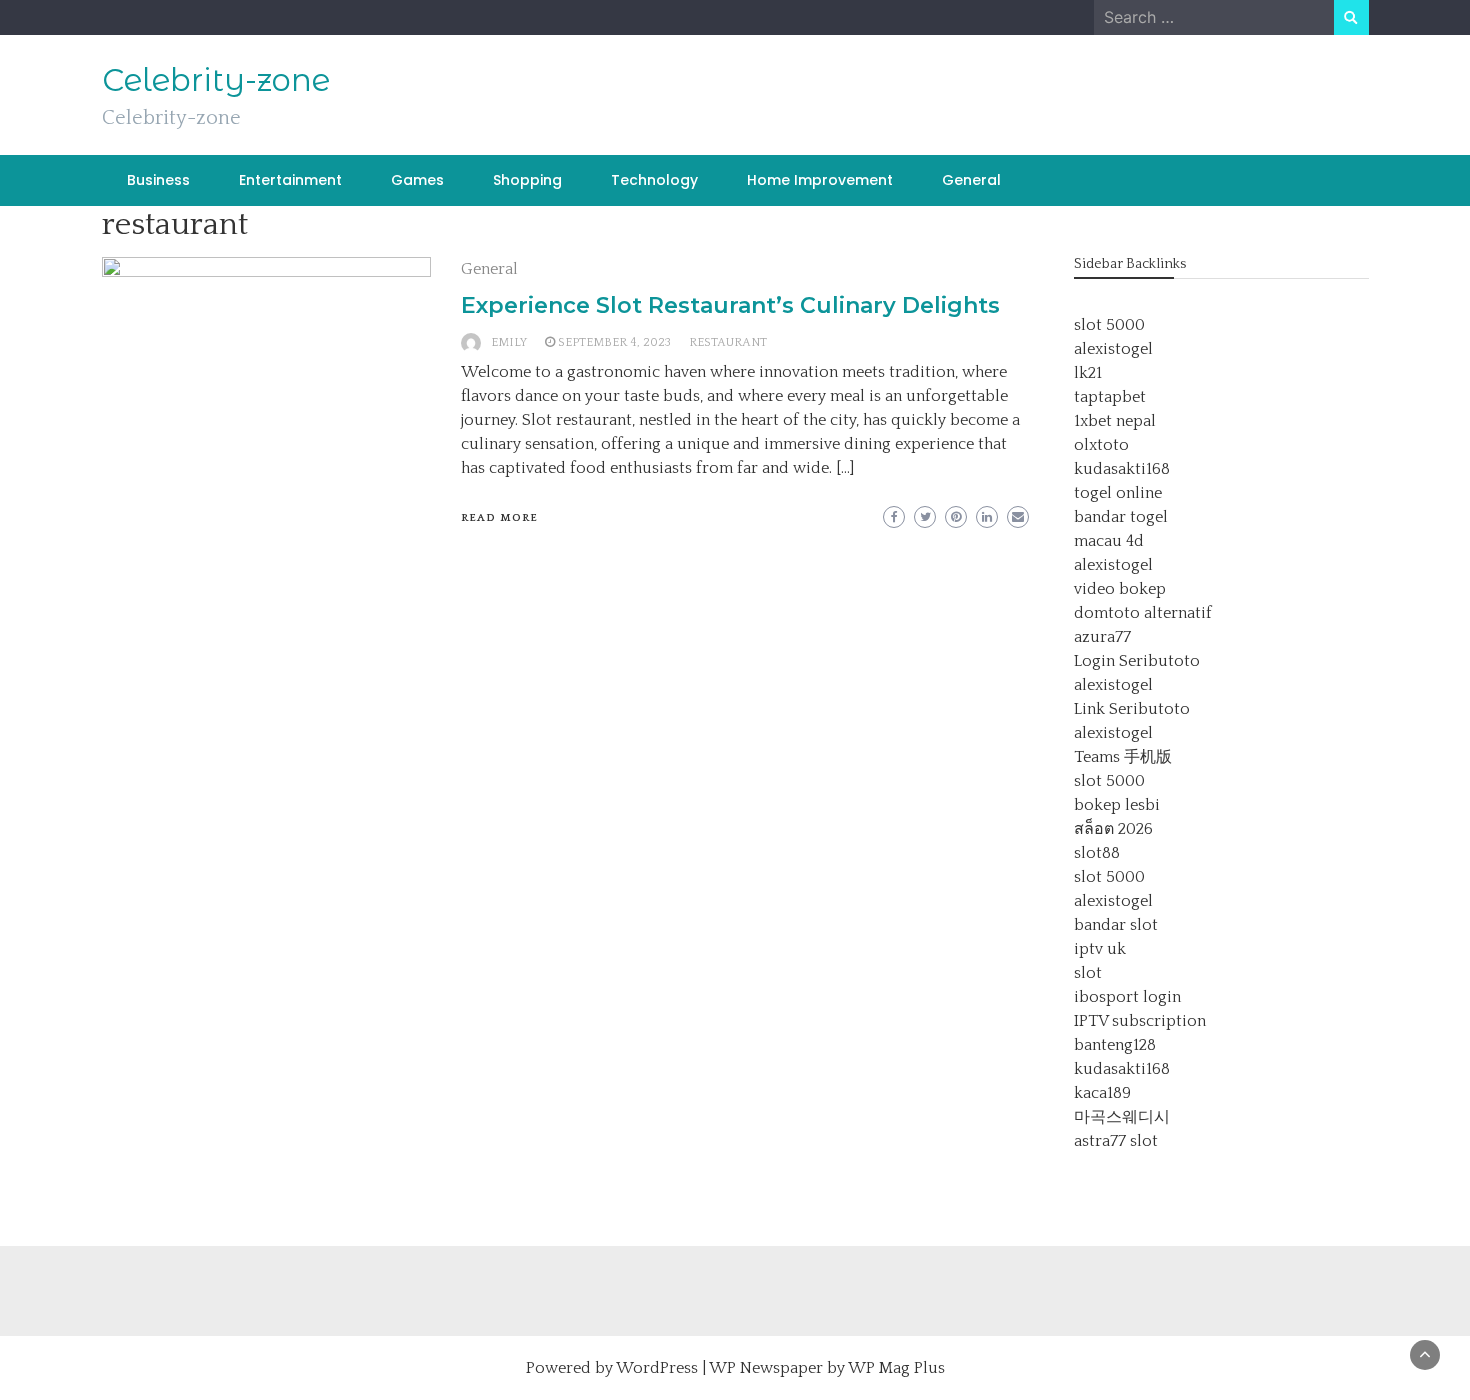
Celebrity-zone (216, 80)
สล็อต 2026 (1113, 829)
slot (1088, 973)
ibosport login (1127, 997)
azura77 (1102, 637)
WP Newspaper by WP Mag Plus (827, 1368)
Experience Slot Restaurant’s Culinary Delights (730, 305)
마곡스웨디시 (1122, 1117)
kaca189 (1102, 1093)
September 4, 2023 (614, 342)
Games (417, 180)
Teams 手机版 (1123, 757)
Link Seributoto (1132, 709)
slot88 (1097, 853)
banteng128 (1115, 1045)
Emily (509, 342)
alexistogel (1113, 349)
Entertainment (290, 180)
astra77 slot (1116, 1141)
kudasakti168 (1122, 469)
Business (158, 180)
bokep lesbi (1117, 805)
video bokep (1120, 589)
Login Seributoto (1137, 661)
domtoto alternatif (1143, 613)
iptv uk (1100, 949)
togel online (1118, 493)
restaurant (728, 342)
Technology (654, 180)
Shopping (527, 180)
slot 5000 (1109, 325)
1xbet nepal (1115, 421)
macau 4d (1109, 541)
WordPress (657, 1368)
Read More (499, 518)
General (971, 180)
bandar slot (1116, 925)
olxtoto (1101, 445)
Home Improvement (820, 180)
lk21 (1088, 373)
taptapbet (1110, 397)
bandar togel (1121, 517)
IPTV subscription (1140, 1021)
